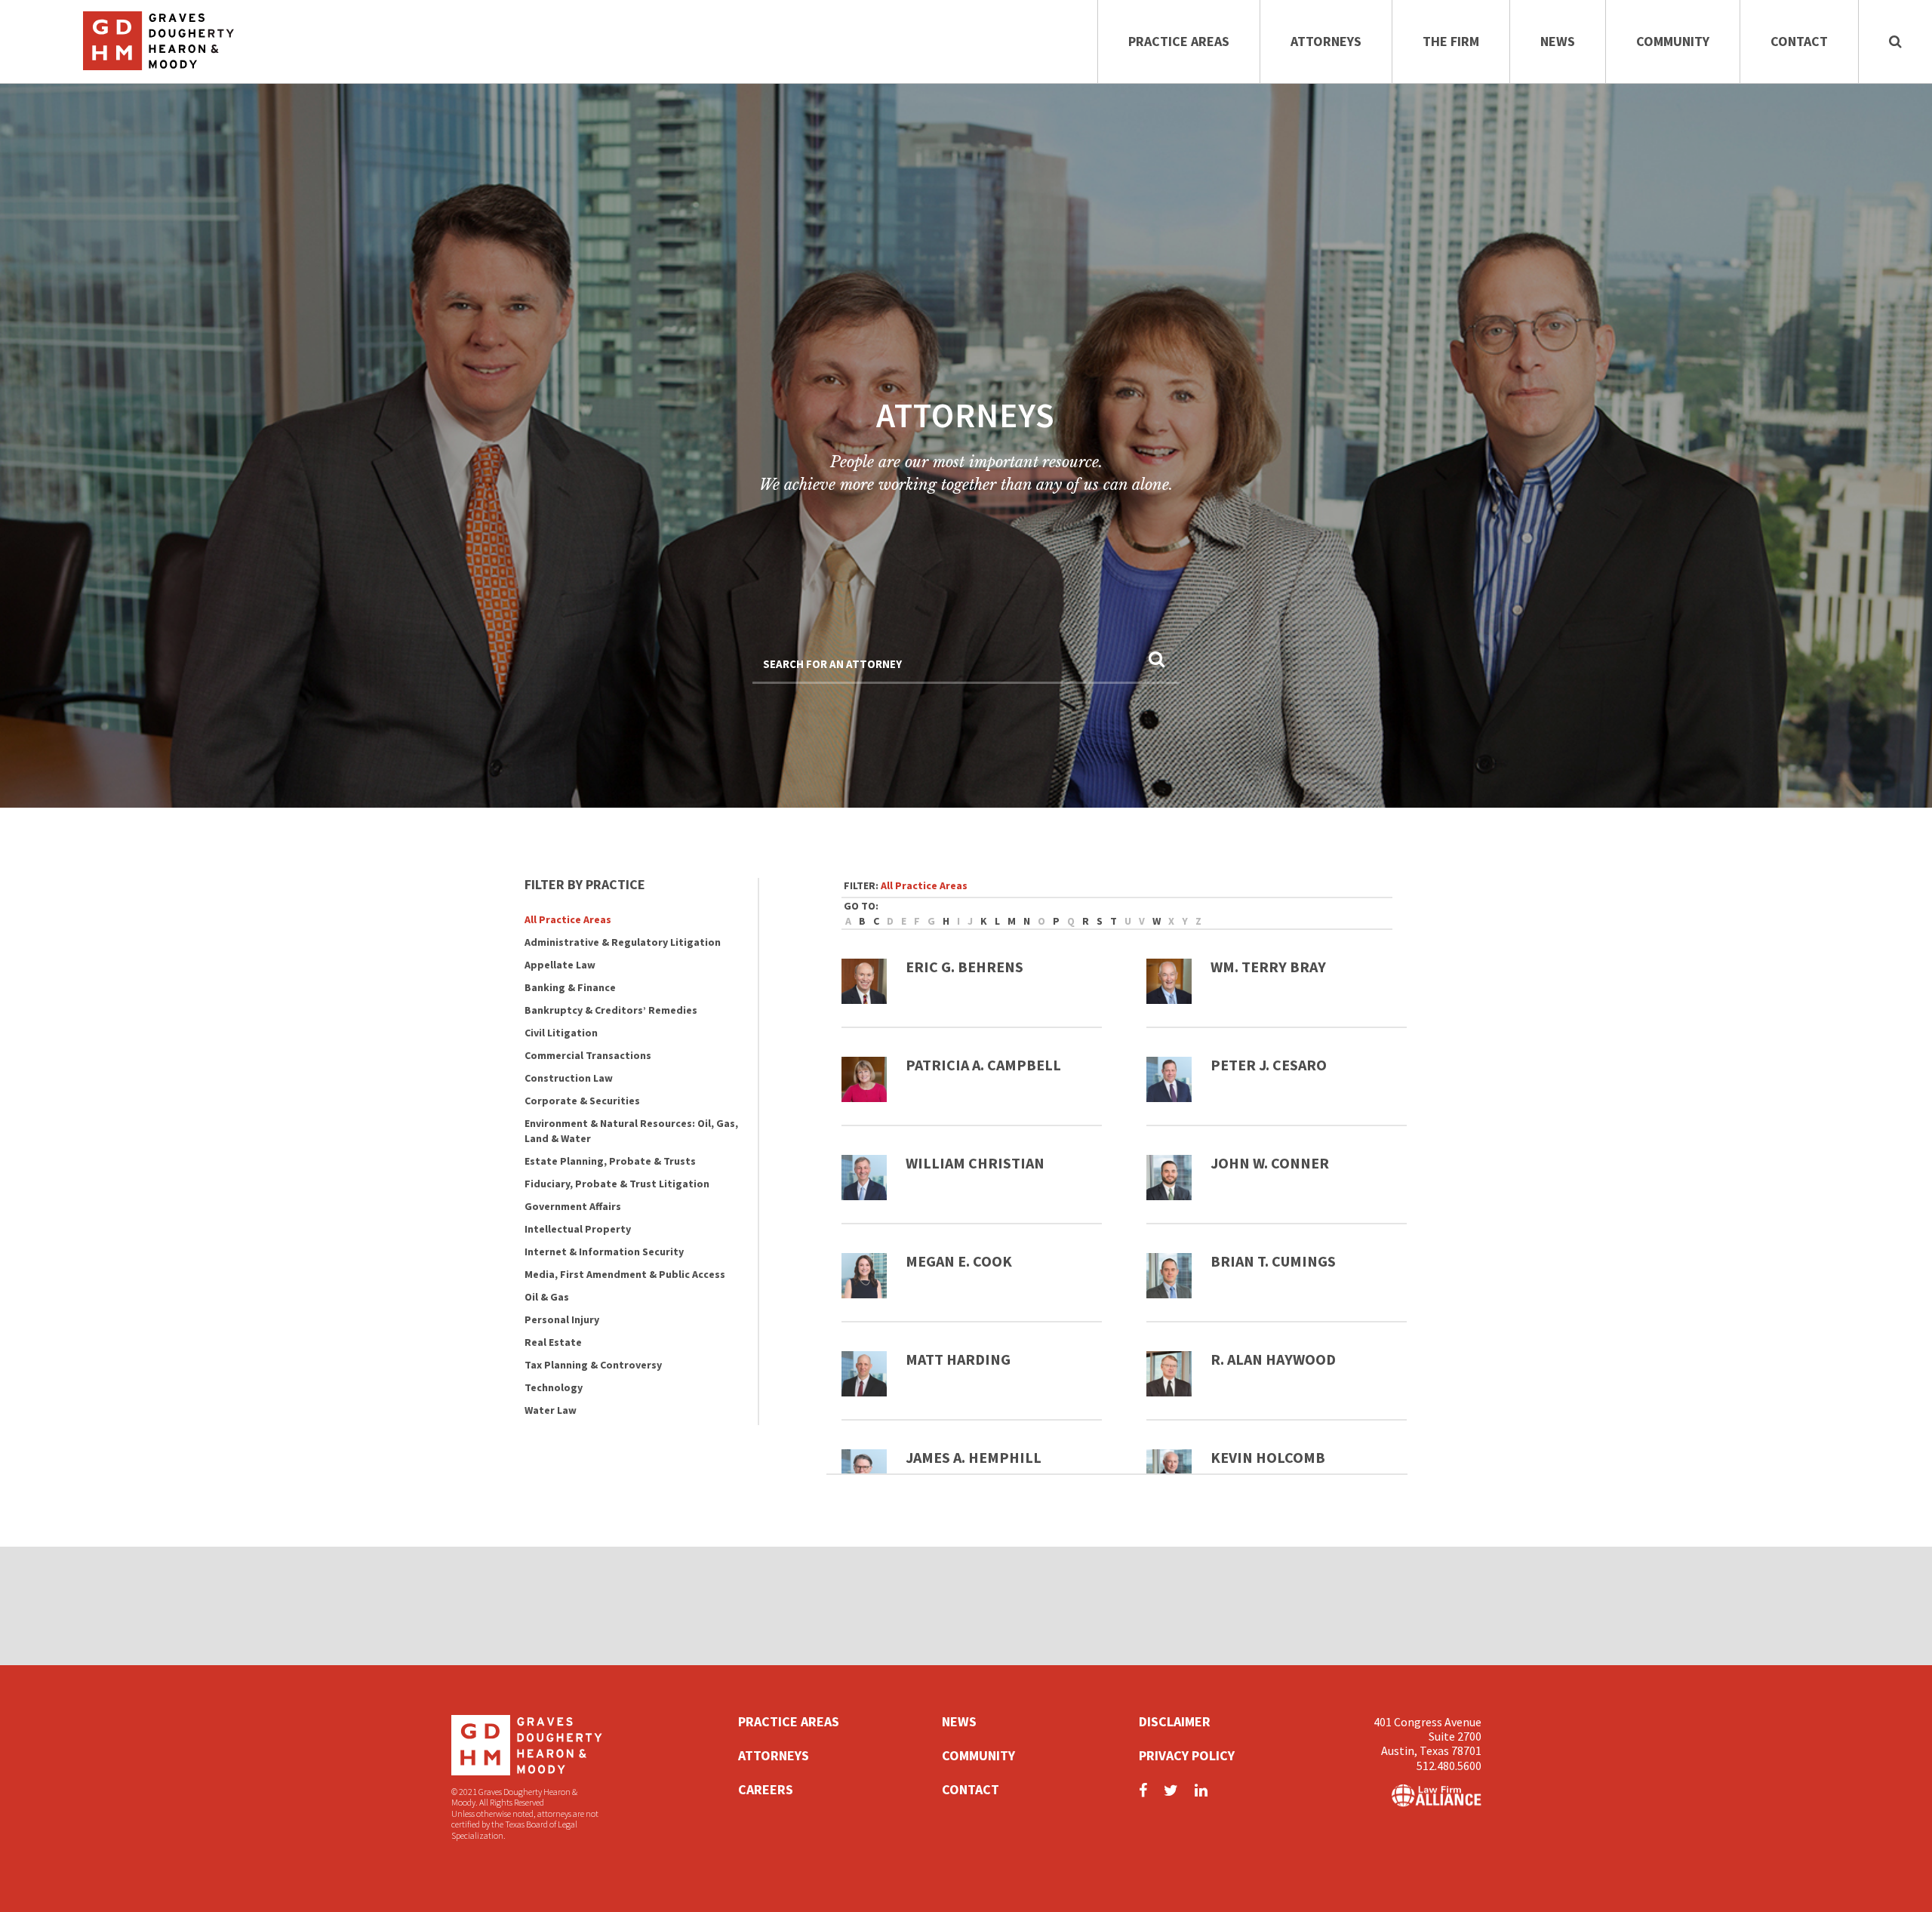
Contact (1799, 41)
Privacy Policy (1187, 1755)
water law (551, 1410)
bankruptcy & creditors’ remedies (611, 1010)
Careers (766, 1789)
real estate (553, 1342)
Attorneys (1326, 41)
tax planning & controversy (593, 1365)
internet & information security (604, 1252)
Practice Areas (1179, 41)
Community (1673, 41)
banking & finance (570, 987)
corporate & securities (582, 1101)
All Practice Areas (568, 919)
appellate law (560, 965)
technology (554, 1387)
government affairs (573, 1206)
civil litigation (561, 1033)
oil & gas (547, 1297)
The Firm (1451, 41)
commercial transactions (588, 1055)
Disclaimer (1175, 1721)
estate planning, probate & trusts (610, 1161)
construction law (569, 1078)
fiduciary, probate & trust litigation (617, 1184)
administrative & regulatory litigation (623, 942)
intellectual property (578, 1229)
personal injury (562, 1319)
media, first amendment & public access (625, 1274)
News (1558, 41)
